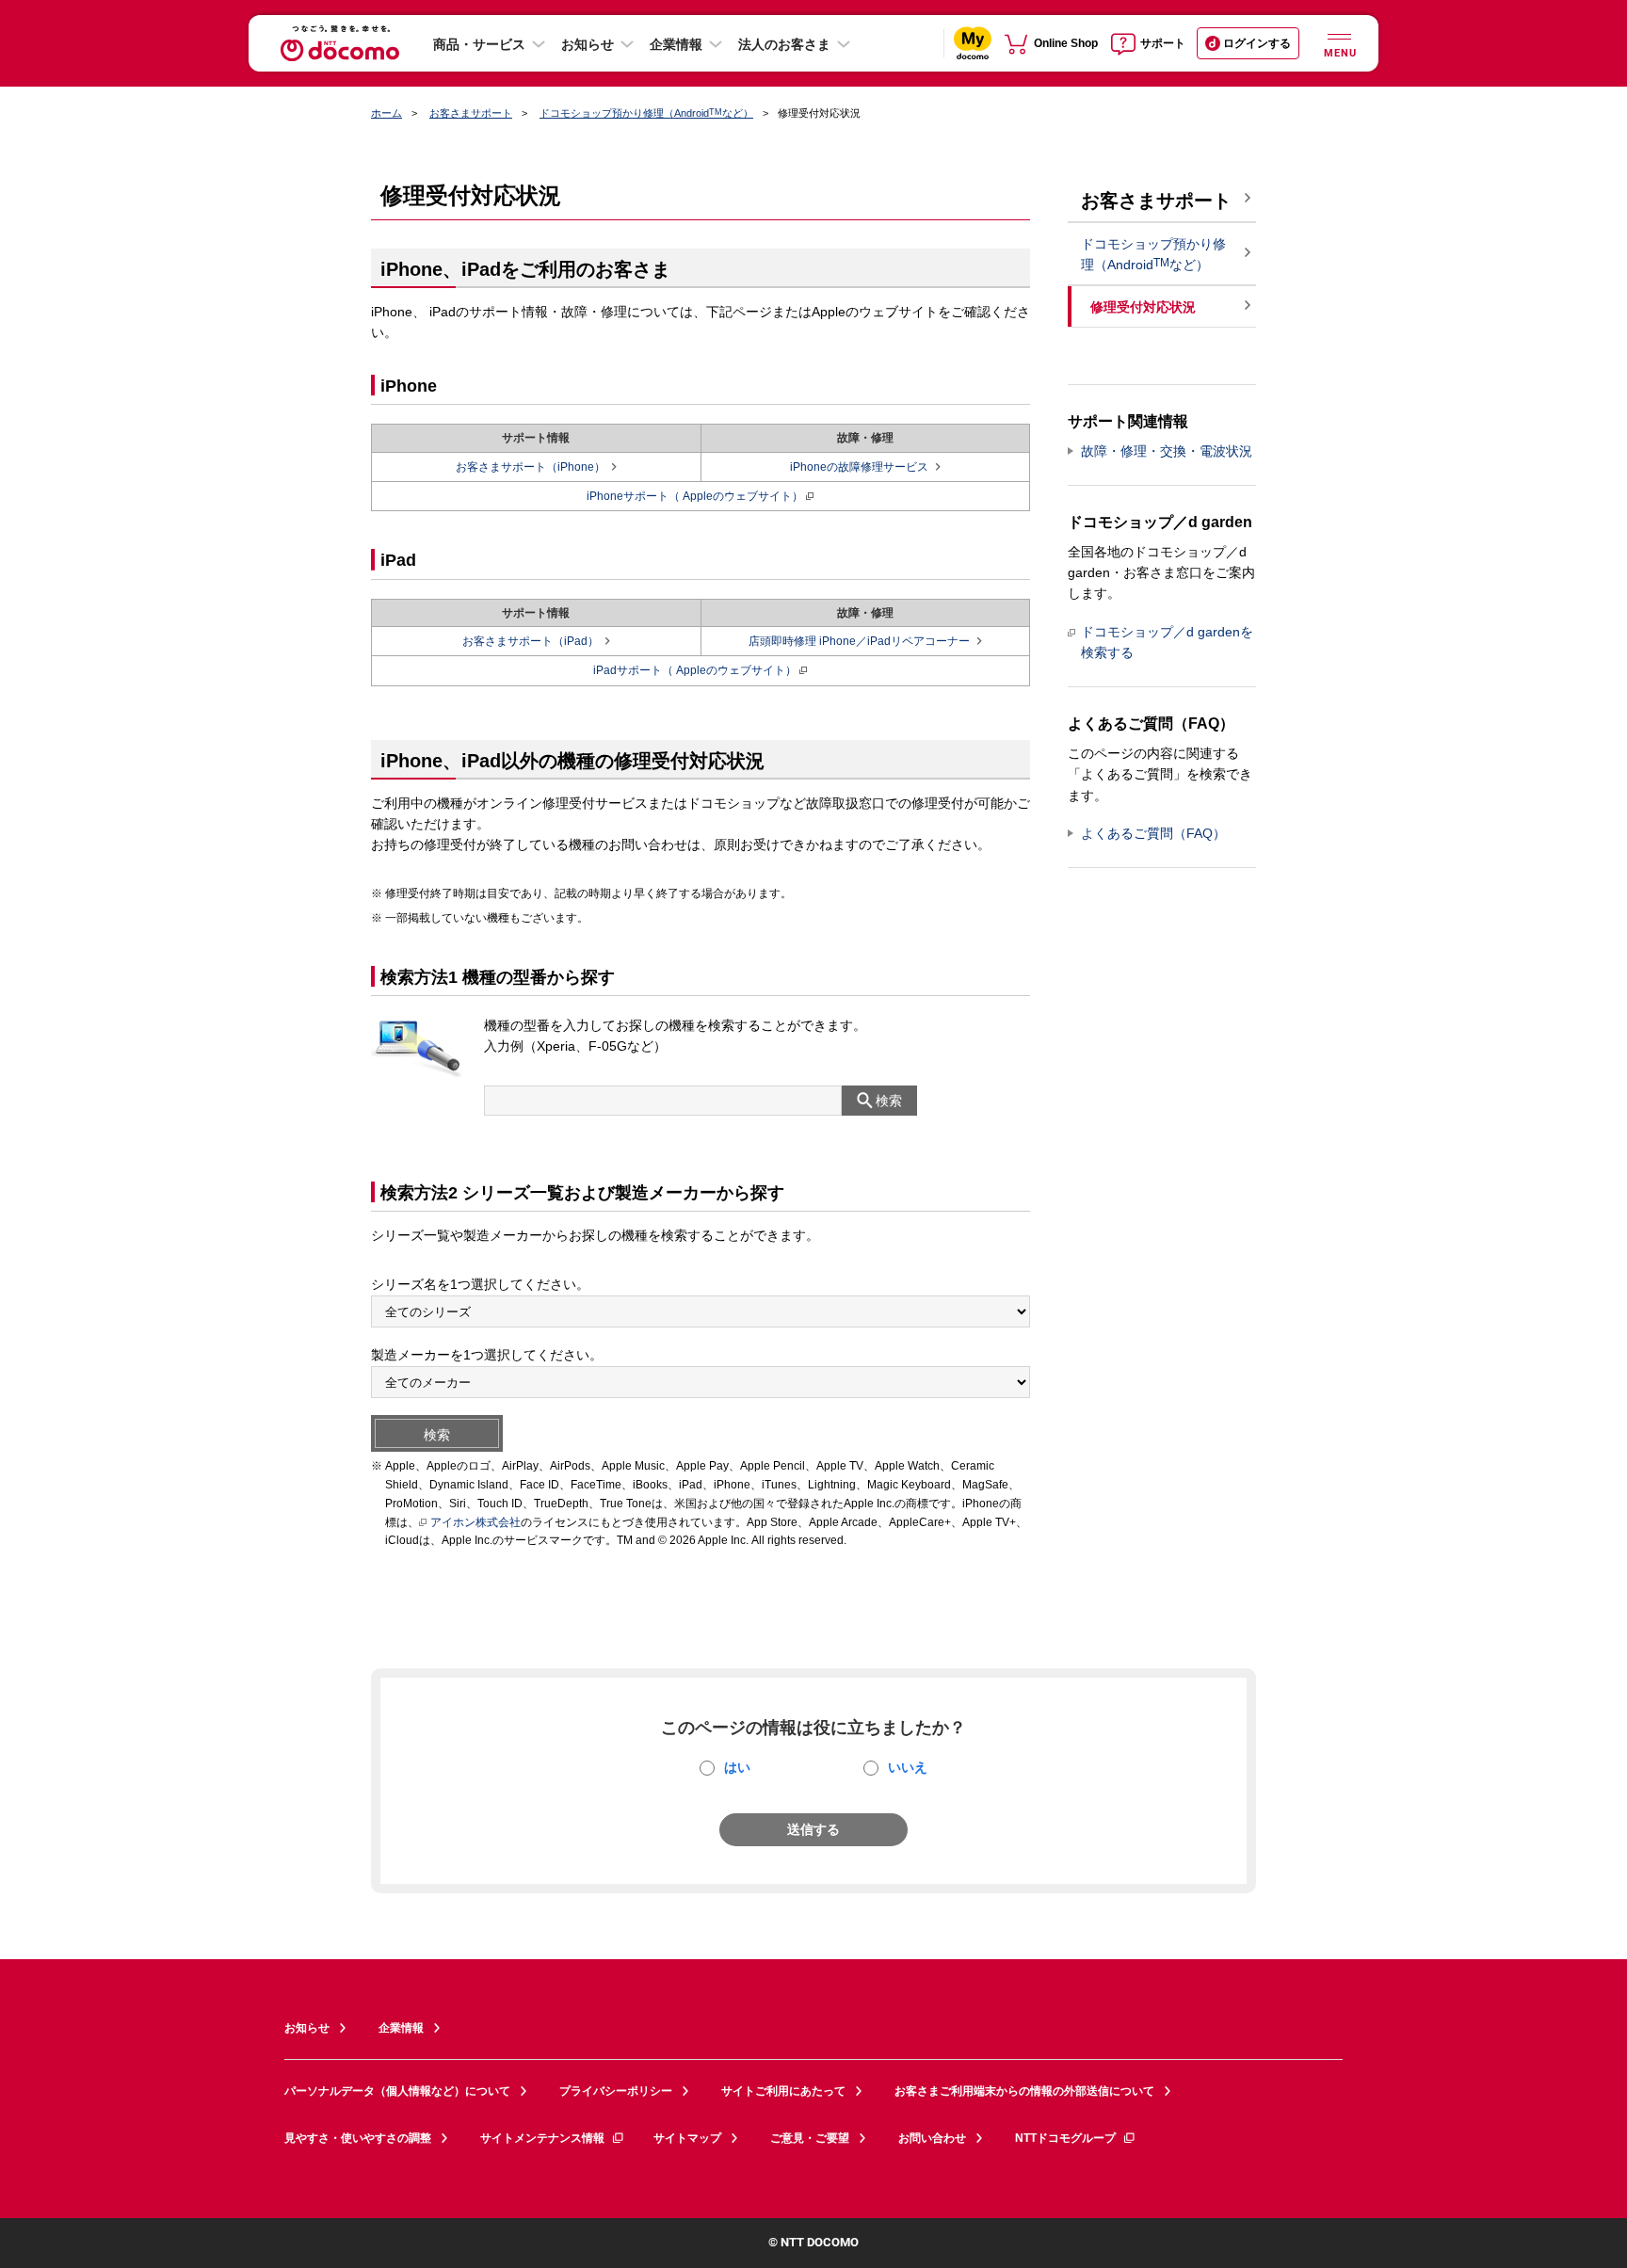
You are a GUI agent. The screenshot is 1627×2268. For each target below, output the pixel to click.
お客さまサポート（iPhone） (531, 467)
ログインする (1257, 43)
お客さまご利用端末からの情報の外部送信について (1024, 2091)
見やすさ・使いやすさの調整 (358, 2138)
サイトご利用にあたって (783, 2091)
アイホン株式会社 (475, 1522)
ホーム (387, 113)
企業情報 (676, 44)
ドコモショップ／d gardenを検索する (1167, 642)
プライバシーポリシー (616, 2091)
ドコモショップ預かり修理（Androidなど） (646, 113)
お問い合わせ (932, 2138)
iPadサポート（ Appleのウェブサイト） (695, 670)
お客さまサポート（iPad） (531, 641)
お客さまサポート (471, 113)
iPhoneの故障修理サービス (859, 467)
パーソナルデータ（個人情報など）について (397, 2091)
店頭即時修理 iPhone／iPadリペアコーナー (859, 641)
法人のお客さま (784, 44)
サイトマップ (687, 2138)
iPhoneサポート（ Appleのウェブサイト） (695, 496)
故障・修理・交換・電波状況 (1167, 451)
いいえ (908, 1767)
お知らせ (588, 44)
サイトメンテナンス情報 (542, 2138)
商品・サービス (479, 44)
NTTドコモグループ (1065, 2138)
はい (737, 1767)
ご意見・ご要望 (810, 2138)
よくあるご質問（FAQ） (1153, 833)
